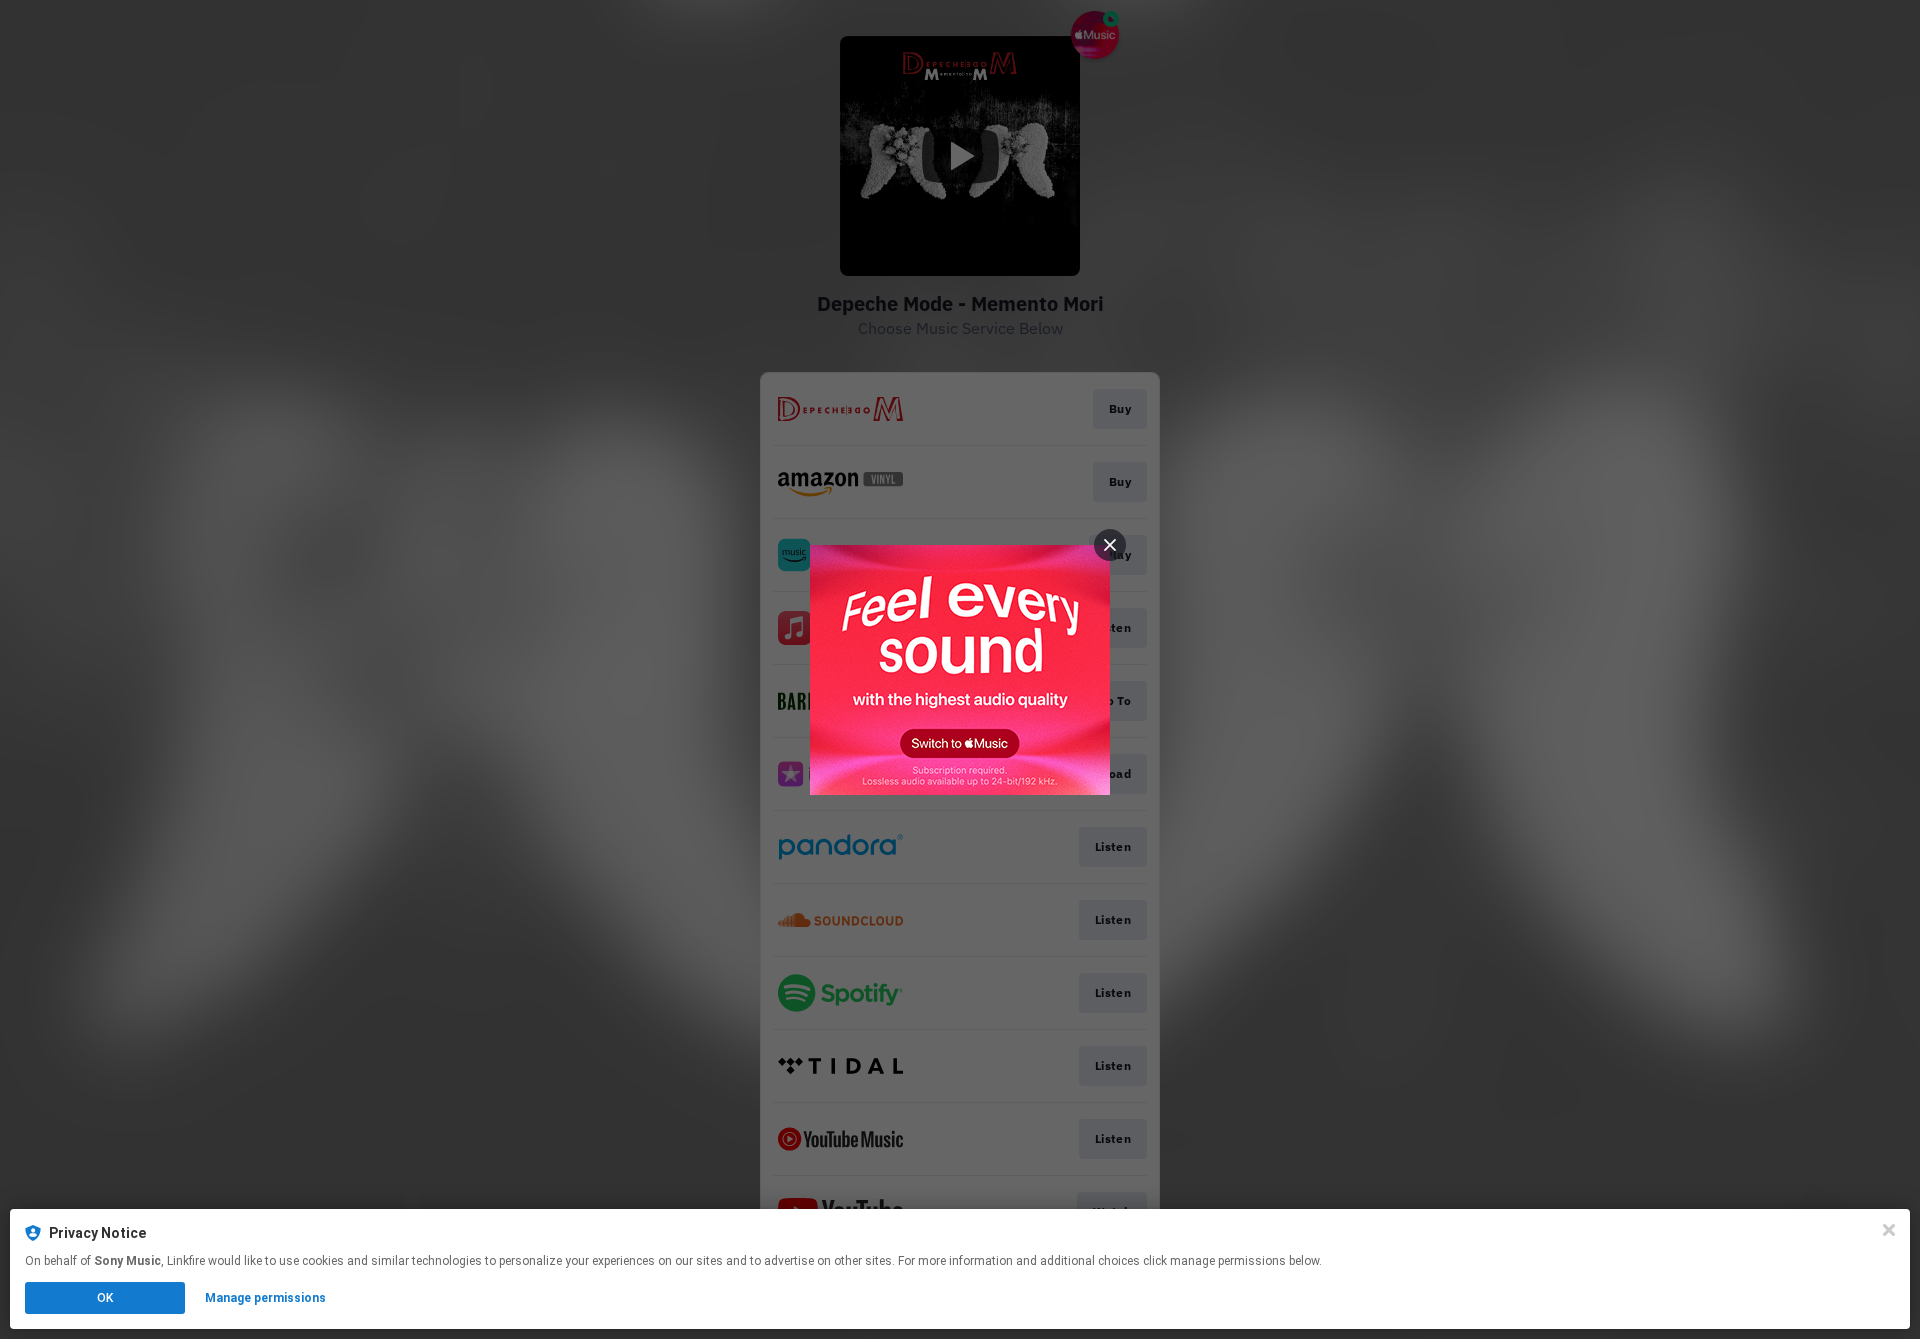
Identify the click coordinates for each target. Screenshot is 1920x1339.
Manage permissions (265, 1298)
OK (105, 1298)
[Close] (1889, 1230)
